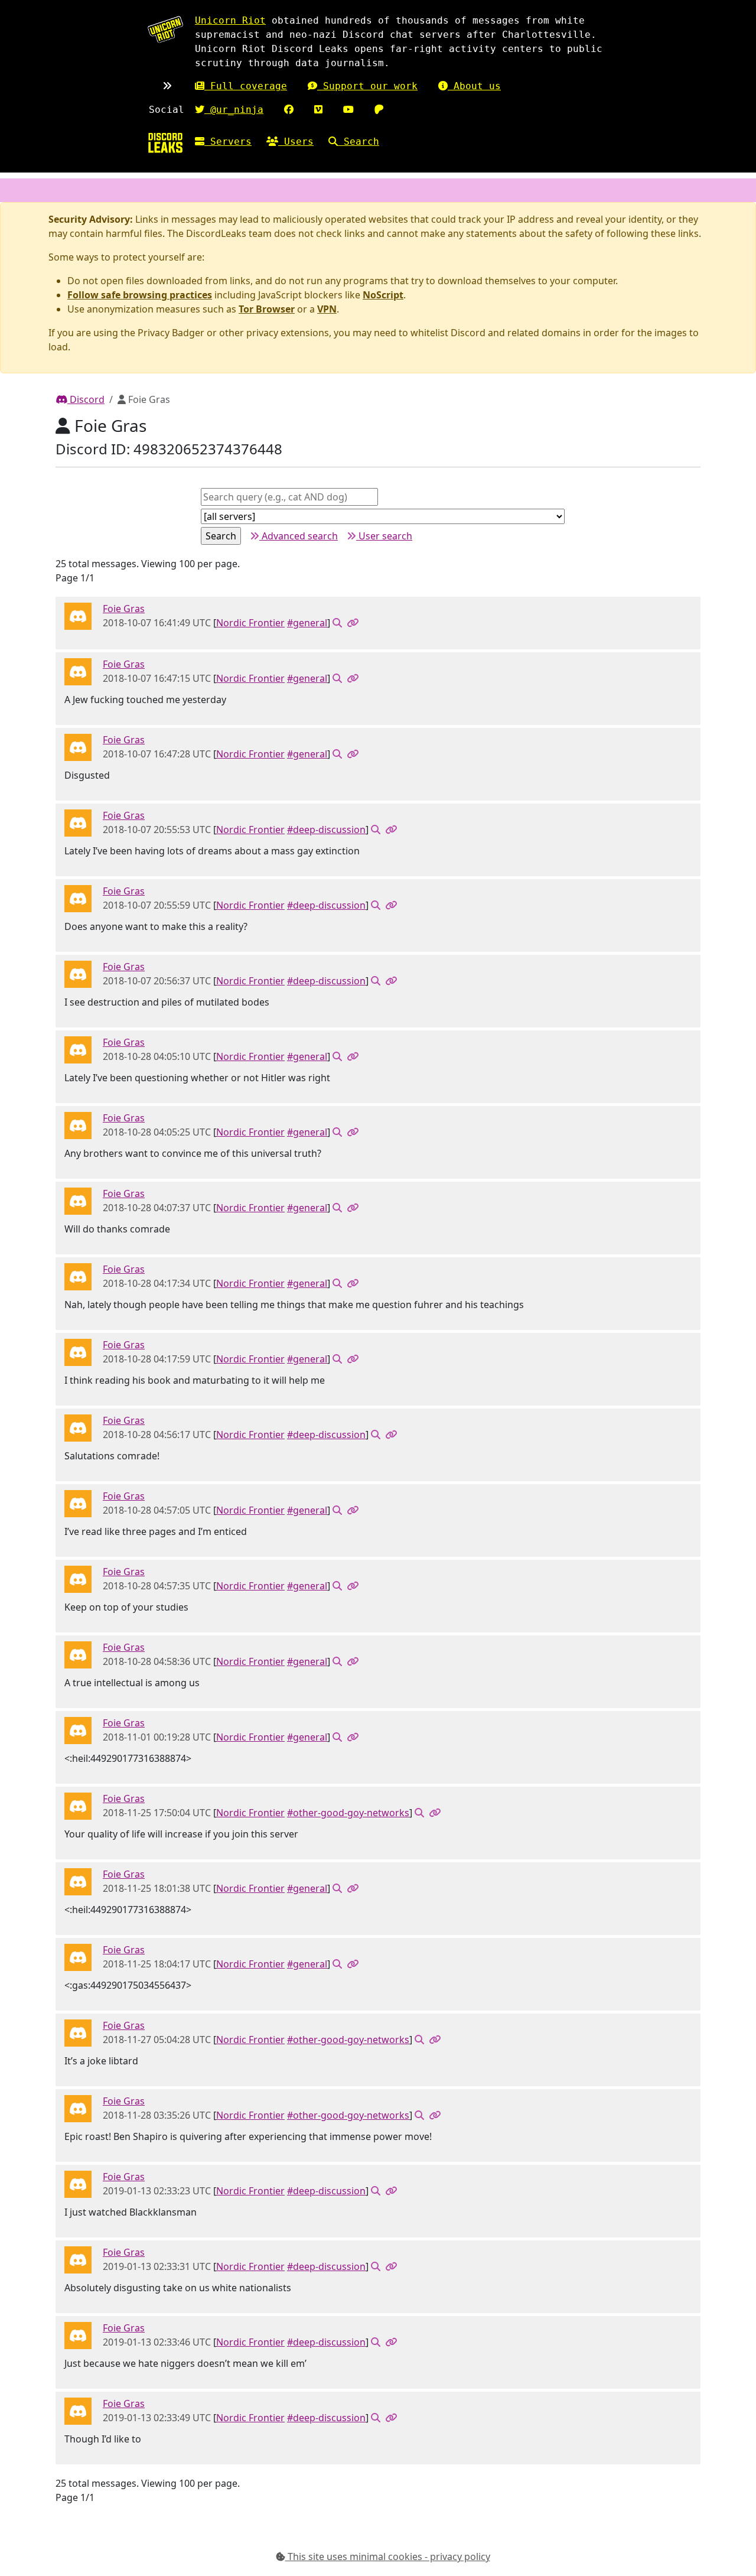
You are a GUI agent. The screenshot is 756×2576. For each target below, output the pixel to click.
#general (307, 623)
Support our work (367, 86)
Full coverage (246, 86)
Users (296, 142)
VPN (327, 309)
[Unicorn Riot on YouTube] (348, 110)
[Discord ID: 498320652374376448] (78, 616)
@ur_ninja (234, 110)
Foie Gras (124, 609)
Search (359, 142)
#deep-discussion (326, 830)
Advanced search (299, 536)
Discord (86, 399)
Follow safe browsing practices (140, 295)
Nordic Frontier (250, 623)
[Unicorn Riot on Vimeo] (318, 110)
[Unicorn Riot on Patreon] (379, 110)
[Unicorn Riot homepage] (165, 29)
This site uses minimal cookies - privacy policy (388, 2557)
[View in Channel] (337, 623)
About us (474, 86)
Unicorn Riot (230, 20)
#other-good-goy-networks (348, 1813)
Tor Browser (267, 309)
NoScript (383, 295)
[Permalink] (353, 623)
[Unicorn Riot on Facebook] (289, 110)
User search (384, 536)
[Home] (165, 143)
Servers (228, 142)
